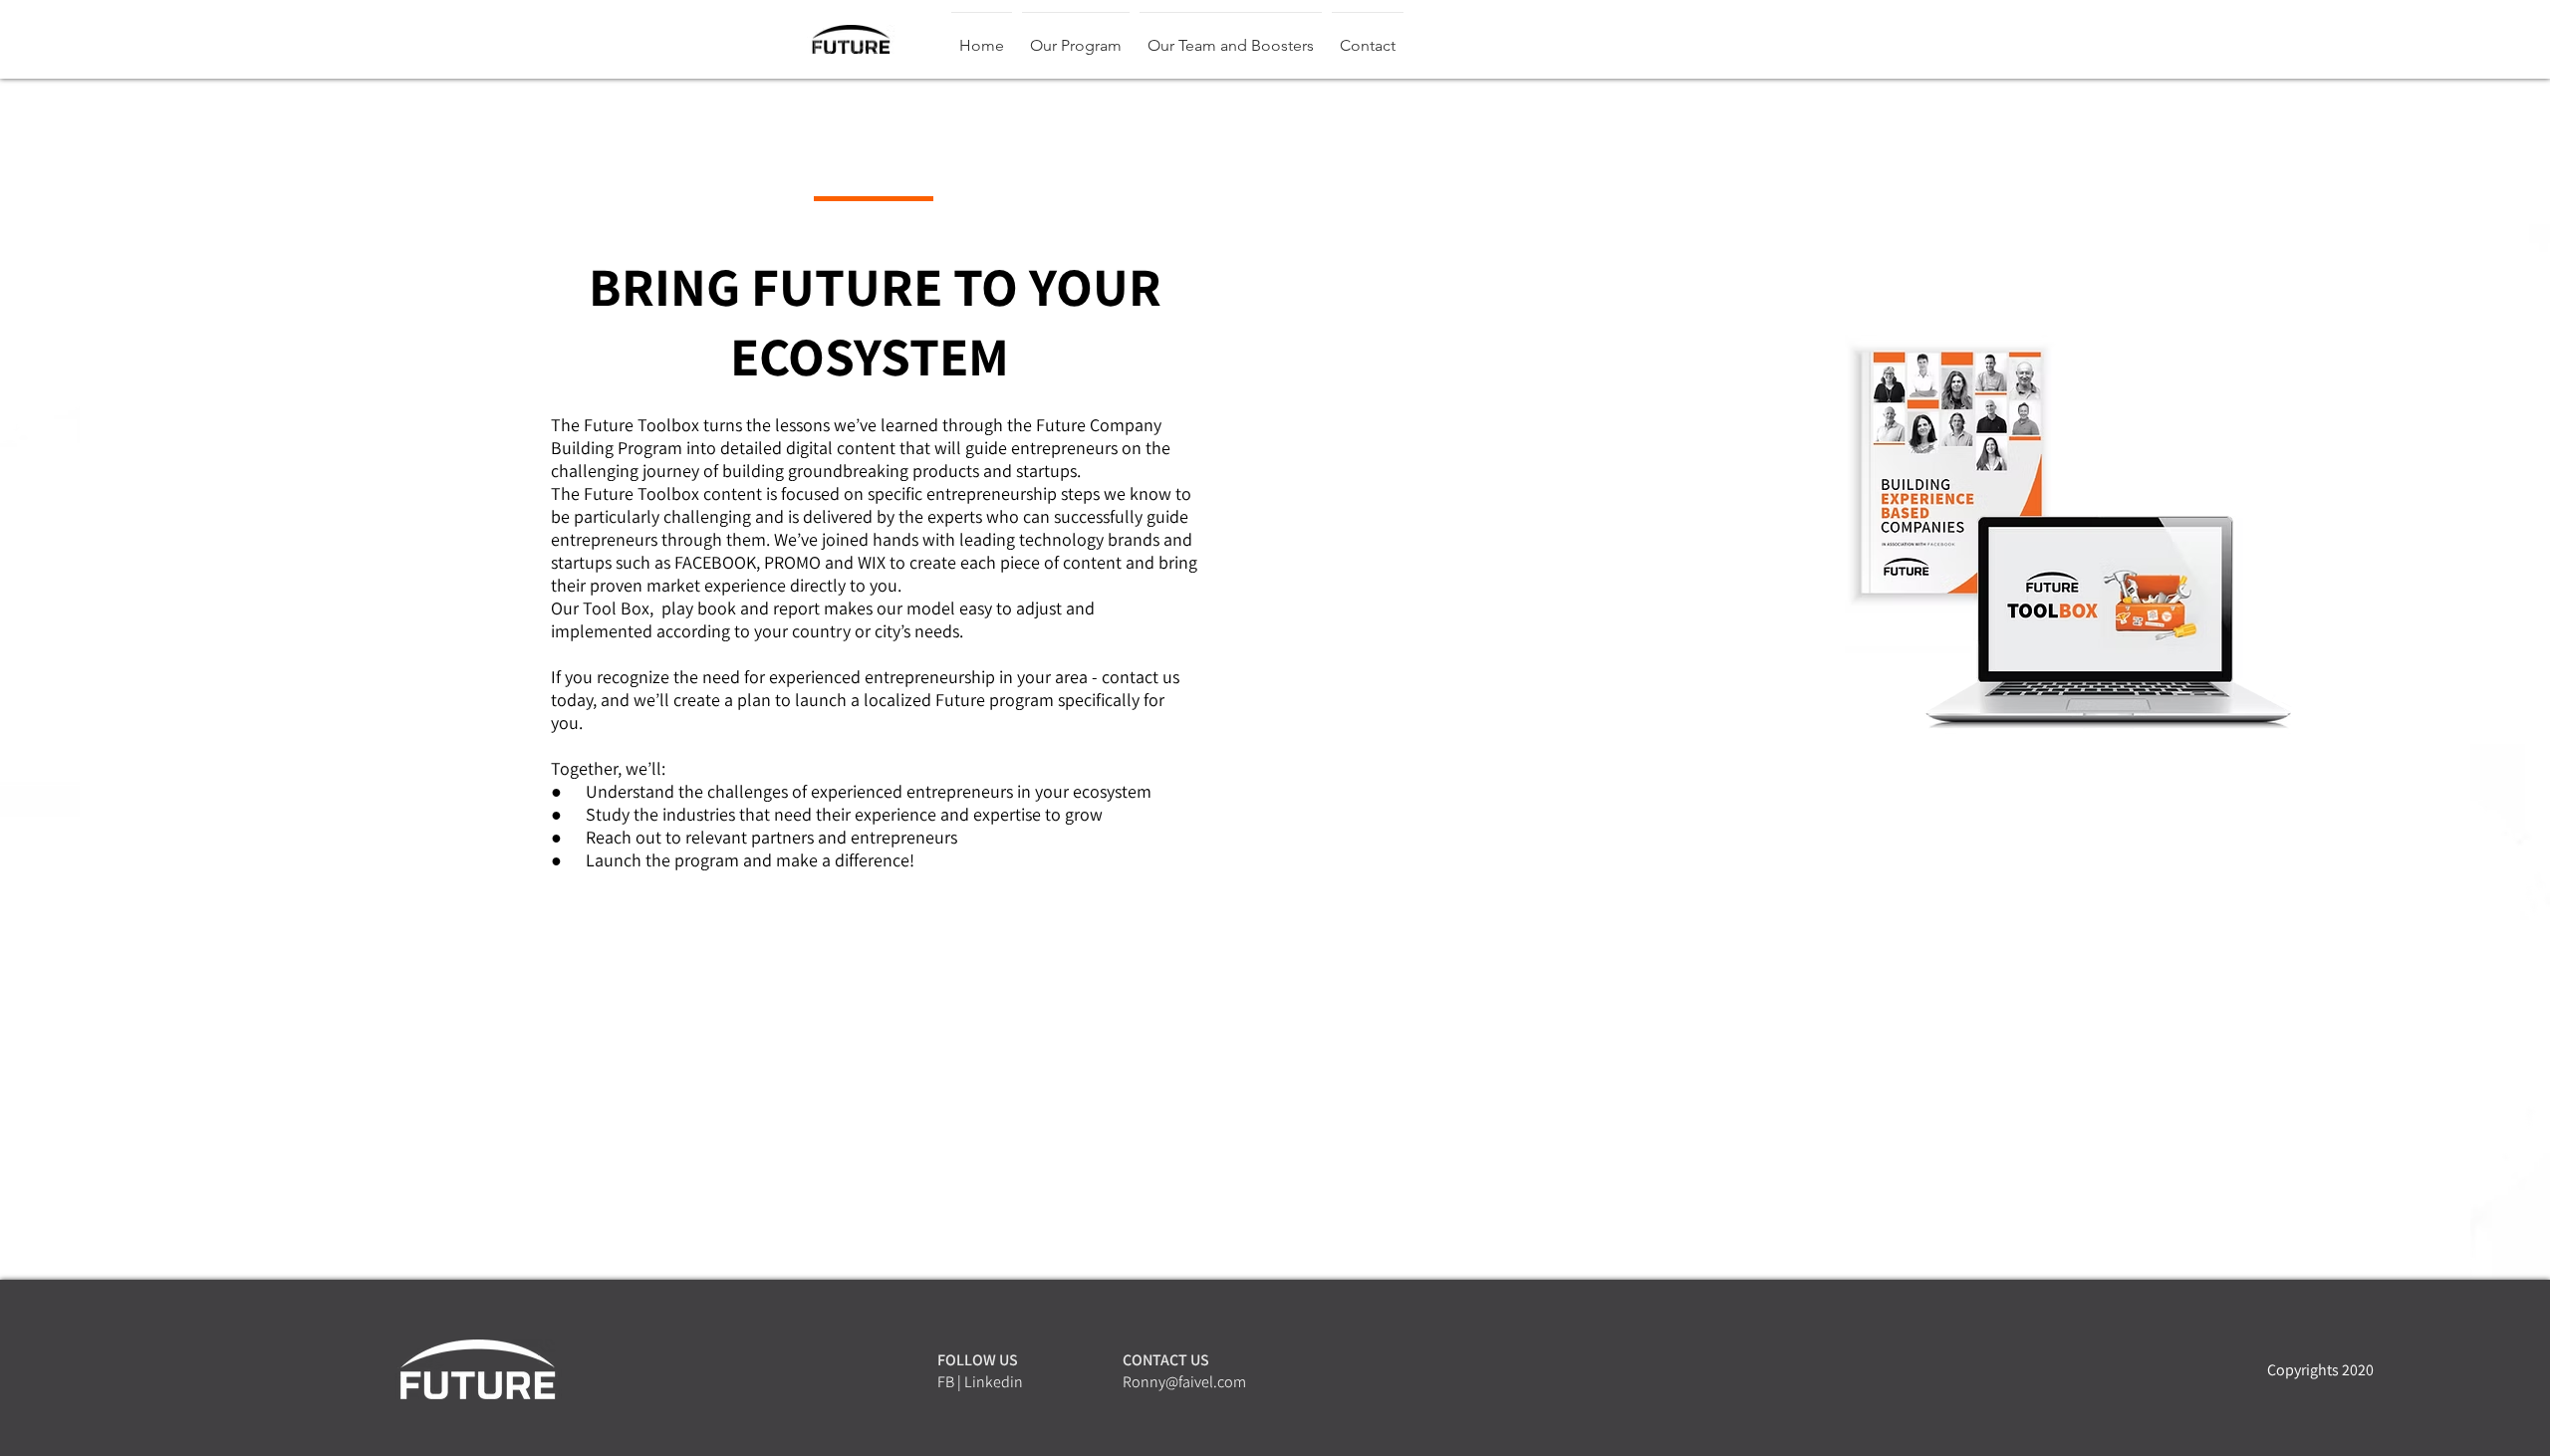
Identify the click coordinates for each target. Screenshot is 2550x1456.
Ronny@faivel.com (1184, 1382)
